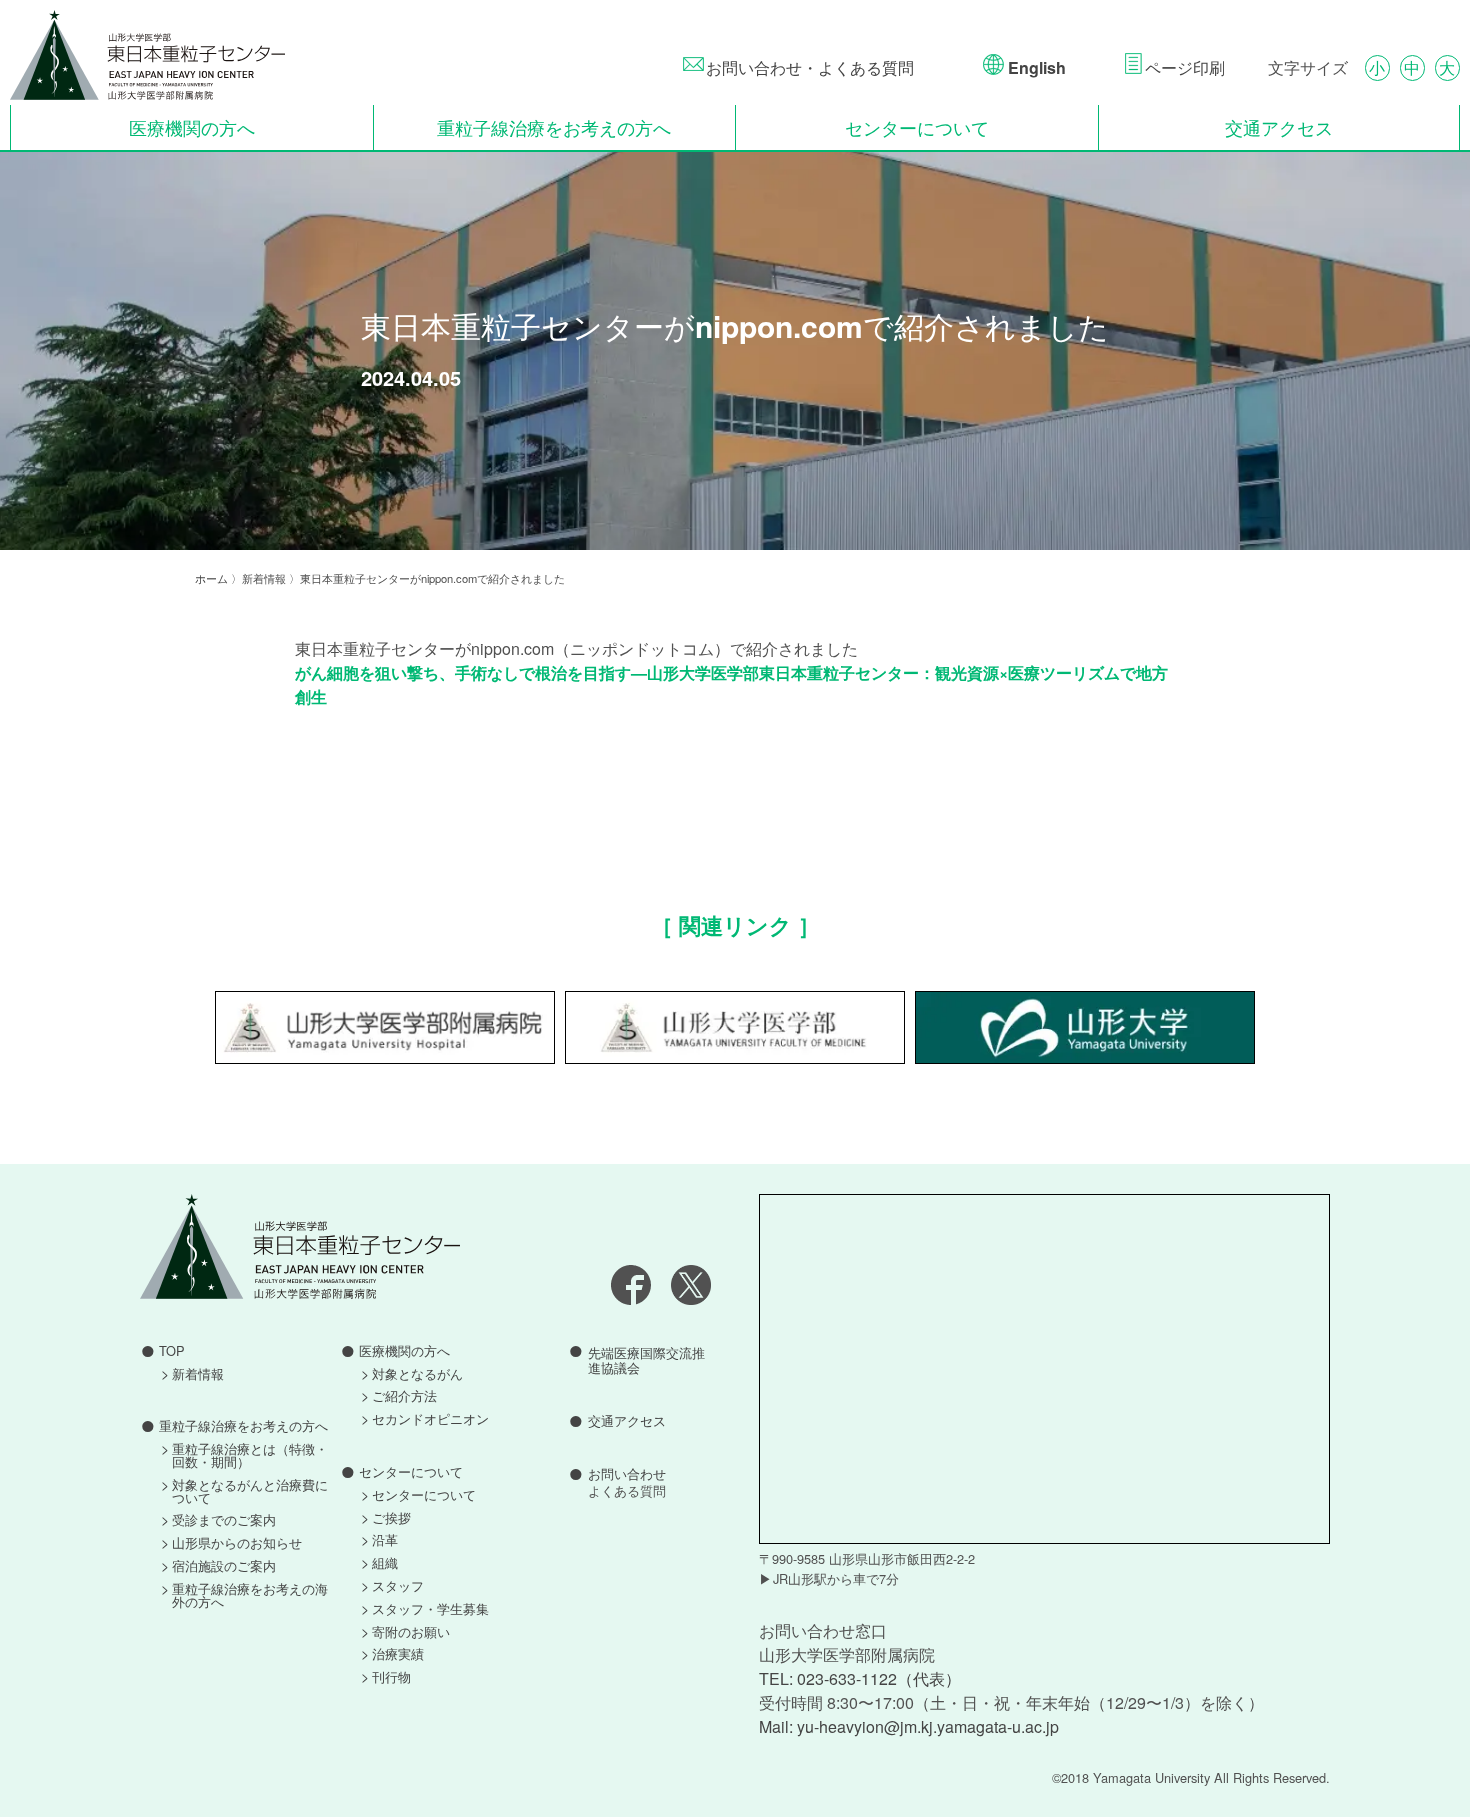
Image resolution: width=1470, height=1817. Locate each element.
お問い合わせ (627, 1483)
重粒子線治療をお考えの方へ (554, 127)
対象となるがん (417, 1374)
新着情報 (198, 1374)
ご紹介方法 (404, 1396)
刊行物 (391, 1677)
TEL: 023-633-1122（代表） (860, 1678)
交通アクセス (1279, 127)
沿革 (385, 1540)
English (1035, 67)
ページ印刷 (1185, 67)
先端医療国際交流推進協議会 (646, 1360)
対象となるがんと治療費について (250, 1492)
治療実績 (398, 1654)
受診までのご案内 (224, 1520)
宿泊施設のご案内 (224, 1566)
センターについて (917, 127)
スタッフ (398, 1586)
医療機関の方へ (192, 127)
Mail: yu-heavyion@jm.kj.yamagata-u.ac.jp (909, 1726)
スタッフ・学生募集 (430, 1609)
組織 (385, 1563)
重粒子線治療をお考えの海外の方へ (250, 1596)
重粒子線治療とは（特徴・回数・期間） (250, 1456)
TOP (172, 1351)
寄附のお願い (411, 1632)
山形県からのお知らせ (237, 1543)
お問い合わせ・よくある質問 (810, 67)
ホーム (211, 578)
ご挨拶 (391, 1518)
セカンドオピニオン (430, 1419)
